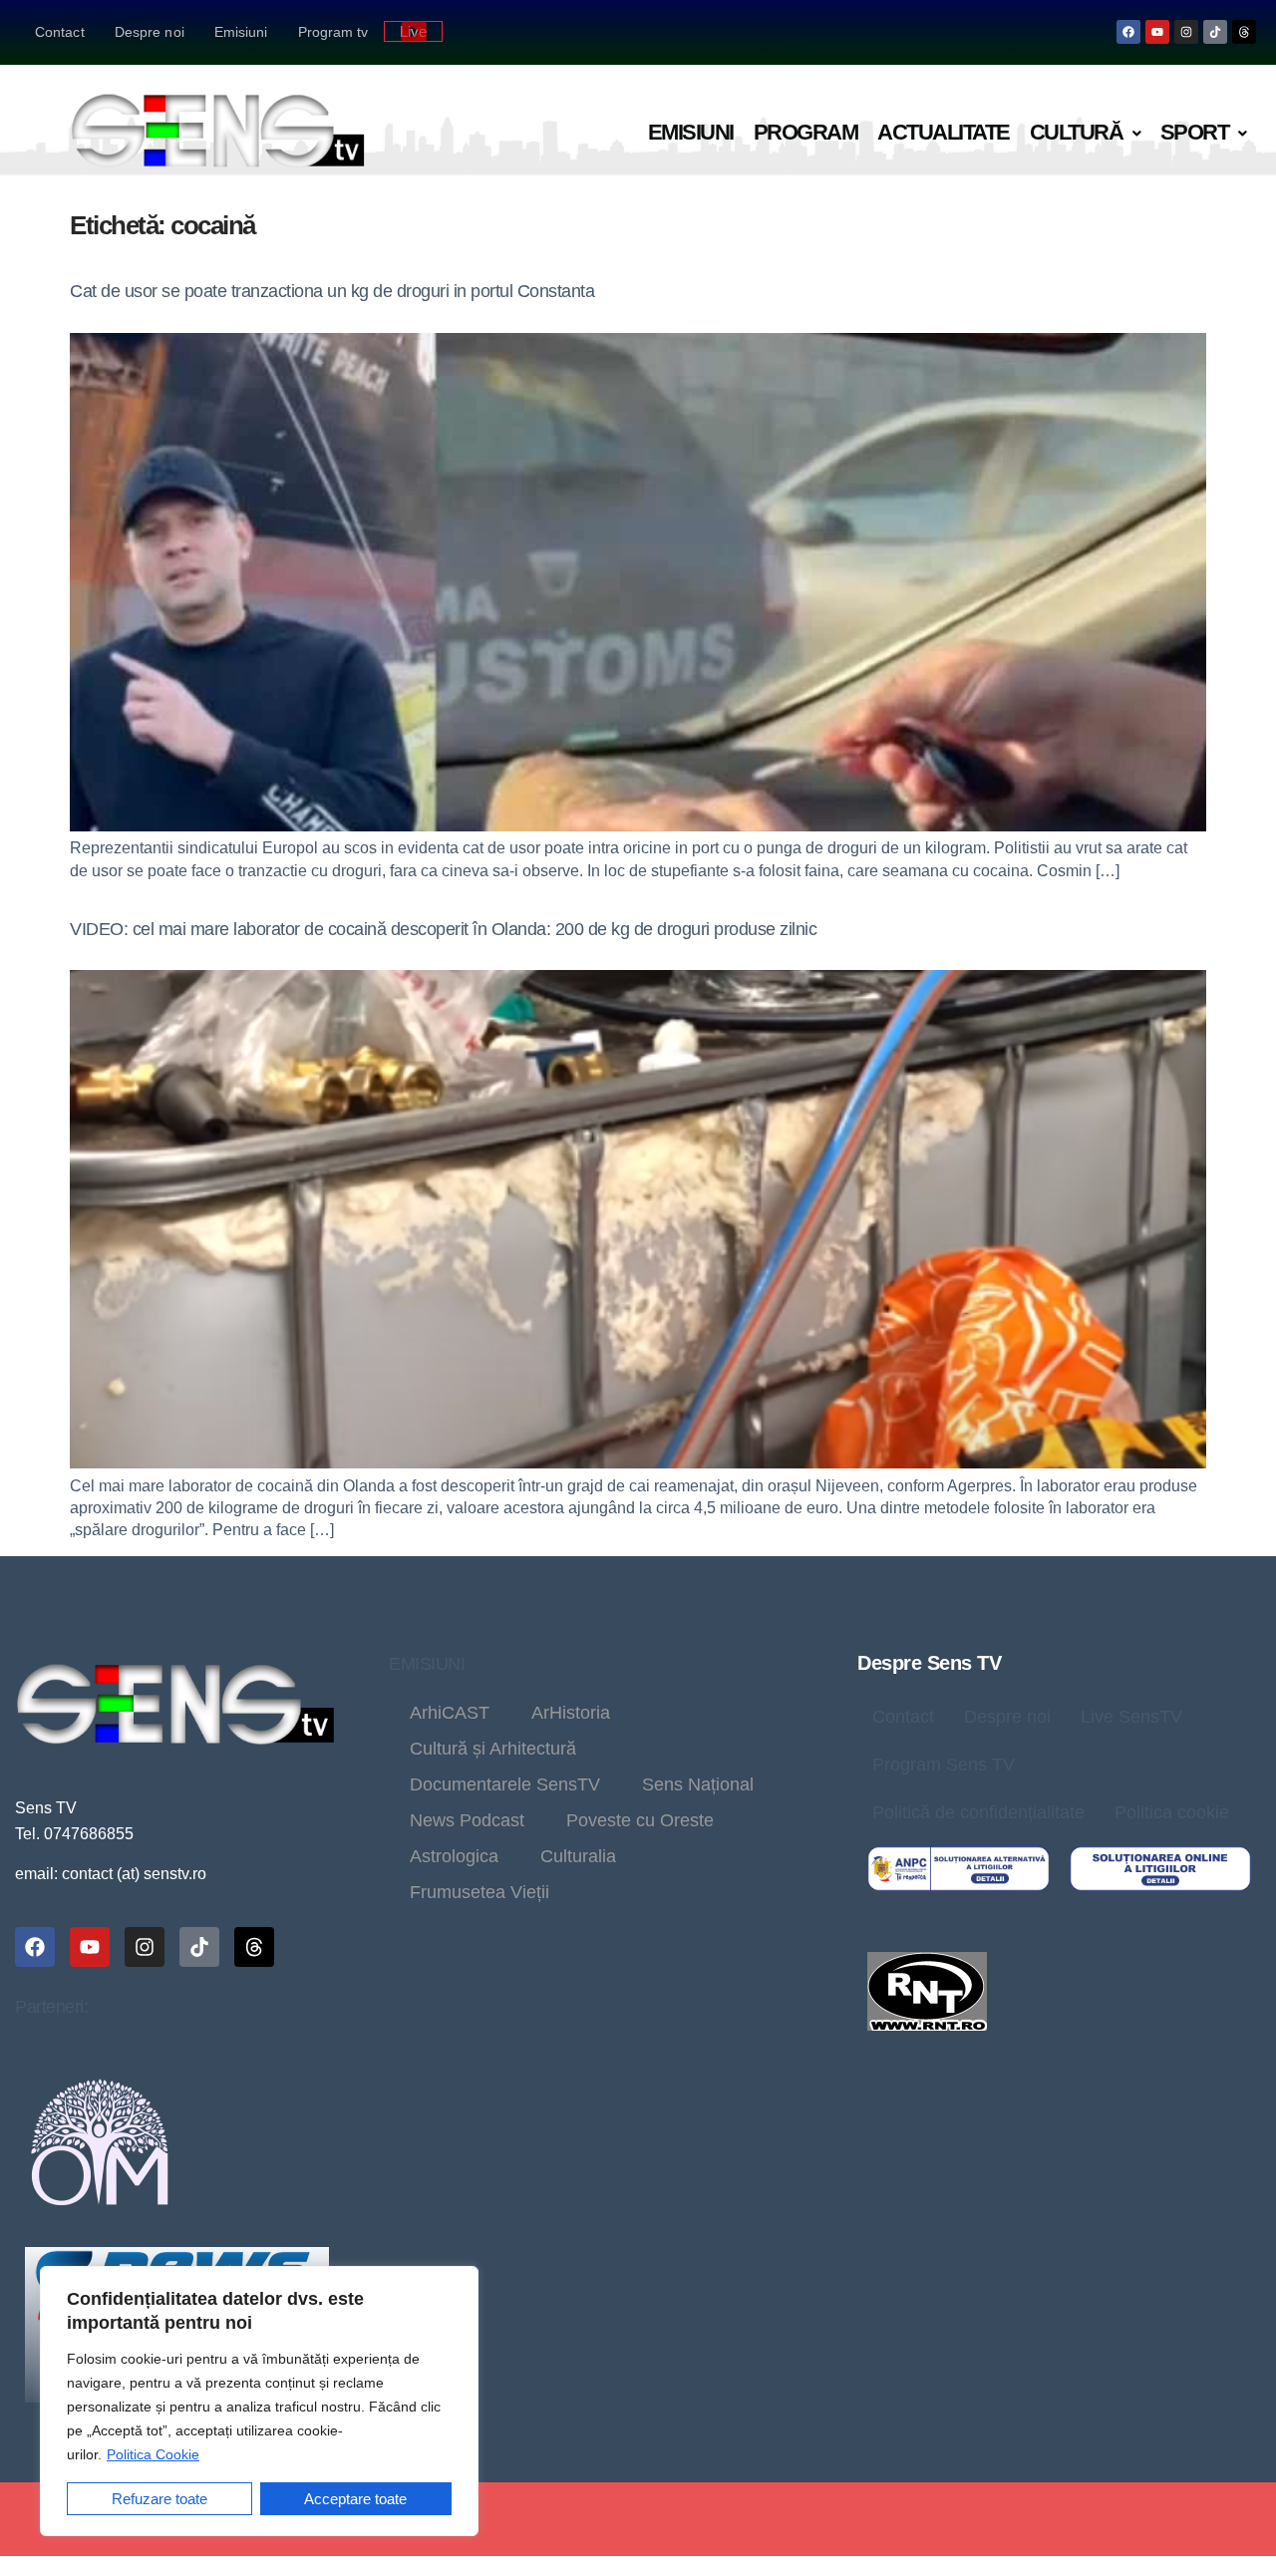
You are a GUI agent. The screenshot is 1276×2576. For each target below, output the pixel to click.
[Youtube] (1157, 32)
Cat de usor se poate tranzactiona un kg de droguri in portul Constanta (332, 291)
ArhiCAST (450, 1713)
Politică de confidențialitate (978, 1812)
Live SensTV (1131, 1717)
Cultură (1077, 132)
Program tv (333, 32)
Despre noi (150, 32)
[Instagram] (1186, 32)
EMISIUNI (427, 1664)
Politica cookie (1172, 1812)
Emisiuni (241, 32)
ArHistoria (571, 1713)
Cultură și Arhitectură (493, 1749)
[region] (259, 2401)
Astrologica (454, 1856)
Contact (60, 32)
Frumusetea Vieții (479, 1892)
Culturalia (578, 1856)
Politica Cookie (153, 2454)
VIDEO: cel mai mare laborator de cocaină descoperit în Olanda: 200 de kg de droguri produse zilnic (443, 929)
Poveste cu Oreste (640, 1820)
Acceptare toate (355, 2499)
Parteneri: (51, 2007)
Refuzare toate (159, 2499)
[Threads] (1244, 32)
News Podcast (467, 1820)
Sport (1195, 132)
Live (413, 31)
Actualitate (944, 132)
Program (806, 132)
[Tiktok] (1215, 32)
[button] (1085, 133)
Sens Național (698, 1784)
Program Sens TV (944, 1765)
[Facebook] (1128, 32)
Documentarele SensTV (505, 1784)
